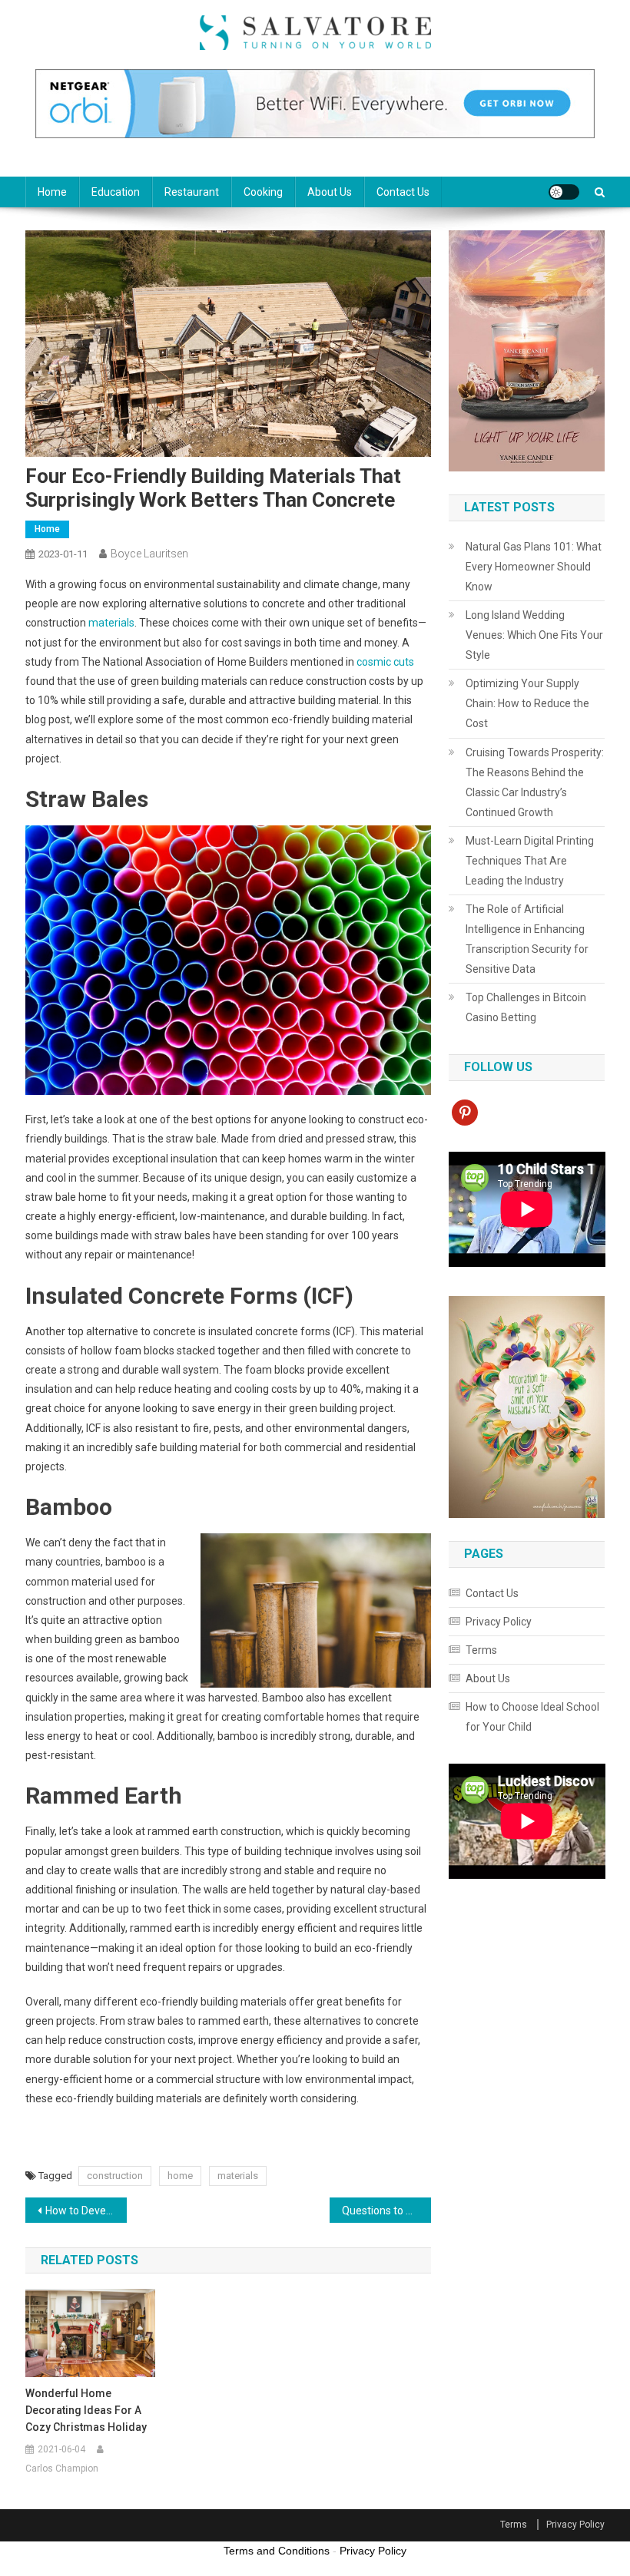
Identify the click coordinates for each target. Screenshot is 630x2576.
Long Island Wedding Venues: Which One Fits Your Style (534, 635)
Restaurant (192, 192)
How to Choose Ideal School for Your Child (532, 1717)
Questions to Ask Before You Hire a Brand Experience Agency (386, 2211)
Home (52, 192)
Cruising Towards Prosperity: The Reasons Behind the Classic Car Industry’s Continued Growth (535, 782)
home (180, 2176)
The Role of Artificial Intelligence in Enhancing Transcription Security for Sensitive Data (527, 939)
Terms (481, 1650)
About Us (330, 192)
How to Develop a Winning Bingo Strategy (86, 2211)
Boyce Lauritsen (149, 554)
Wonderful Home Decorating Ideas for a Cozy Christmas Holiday (86, 2410)
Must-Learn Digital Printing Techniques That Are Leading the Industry (530, 861)
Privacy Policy (499, 1622)
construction (115, 2176)
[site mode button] (564, 192)
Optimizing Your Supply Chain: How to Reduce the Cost (527, 703)
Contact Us (403, 192)
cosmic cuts (385, 662)
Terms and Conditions (277, 2551)
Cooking (263, 192)
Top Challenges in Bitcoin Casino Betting (526, 1007)
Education (116, 192)
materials (111, 623)
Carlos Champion (62, 2469)
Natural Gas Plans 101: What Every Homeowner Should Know (534, 567)
